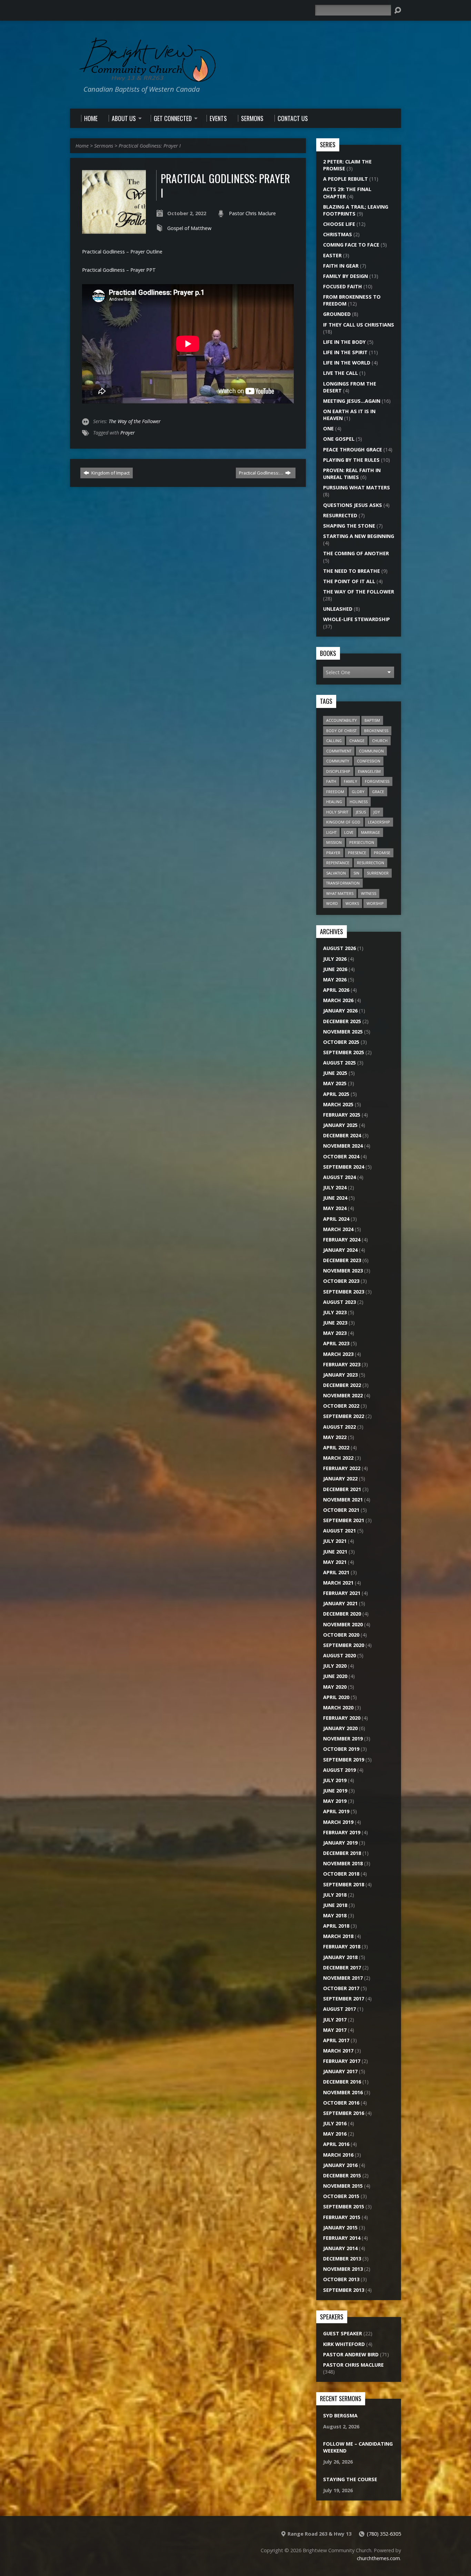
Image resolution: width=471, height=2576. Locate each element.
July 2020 (335, 1666)
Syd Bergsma (340, 2415)
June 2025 (335, 1073)
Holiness (359, 802)
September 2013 (344, 2290)
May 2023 (335, 1333)
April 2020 (336, 1697)
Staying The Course (350, 2479)
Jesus (361, 812)
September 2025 (344, 1052)
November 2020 (343, 1624)
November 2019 (343, 1739)
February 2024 (342, 1240)
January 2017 (340, 2071)
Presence (357, 853)
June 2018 (335, 1905)
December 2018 (342, 1853)
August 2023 (339, 1302)
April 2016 (336, 2144)
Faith (331, 781)
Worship (375, 903)
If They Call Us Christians (359, 325)
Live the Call (340, 373)
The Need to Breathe (352, 571)
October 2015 (341, 2196)
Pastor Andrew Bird (351, 2354)
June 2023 (335, 1323)
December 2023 (342, 1260)
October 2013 (341, 2279)
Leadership (379, 822)
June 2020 (335, 1676)
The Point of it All (349, 581)
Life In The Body (344, 342)
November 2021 (343, 1500)
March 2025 (338, 1104)
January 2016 (340, 2165)
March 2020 (338, 1708)
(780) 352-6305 (384, 2534)
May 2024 (335, 1208)
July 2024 (335, 1187)
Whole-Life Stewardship (357, 619)
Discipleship (338, 771)
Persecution (362, 842)
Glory (358, 792)
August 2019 (339, 1770)
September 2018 (344, 1884)
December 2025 (342, 1021)
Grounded (337, 314)
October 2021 (341, 1510)
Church (380, 741)
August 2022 (339, 1427)
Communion (371, 751)
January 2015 (340, 2228)
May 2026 (335, 980)
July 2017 (335, 2020)
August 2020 (339, 1655)
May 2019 (335, 1801)
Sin (356, 873)
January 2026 (340, 1011)
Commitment (339, 751)
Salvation (336, 873)
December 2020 (342, 1614)
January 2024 (340, 1250)
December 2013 (342, 2259)
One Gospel (339, 439)
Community (338, 761)
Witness (369, 893)
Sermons (104, 146)
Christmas (338, 234)
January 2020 (340, 1728)
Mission (334, 842)
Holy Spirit (337, 812)
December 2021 (342, 1489)
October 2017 (341, 1988)
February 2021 (342, 1593)
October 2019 (341, 1749)
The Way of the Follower (135, 421)
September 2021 (344, 1520)
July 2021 (335, 1541)
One (328, 428)
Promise (382, 853)
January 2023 (340, 1375)
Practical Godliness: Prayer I (150, 146)
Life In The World (347, 363)
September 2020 (344, 1645)
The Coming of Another (356, 553)
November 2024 (343, 1146)
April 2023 (336, 1343)
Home (82, 146)
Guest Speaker (343, 2333)
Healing (334, 802)
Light (331, 832)
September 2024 (344, 1167)
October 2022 (341, 1406)
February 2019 (342, 1832)
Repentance (338, 863)
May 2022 (335, 1437)
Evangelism (369, 771)
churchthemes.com (378, 2558)
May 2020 (335, 1687)
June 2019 (335, 1791)
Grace (378, 792)
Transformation (343, 883)
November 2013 (343, 2269)
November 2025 (343, 1032)
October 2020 (341, 1635)
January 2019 (340, 1843)
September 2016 (344, 2113)
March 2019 (338, 1822)
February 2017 (342, 2061)
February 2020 (342, 1718)
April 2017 (336, 2040)
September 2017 (344, 1999)
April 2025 (336, 1094)
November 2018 (343, 1863)
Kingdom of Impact (110, 473)
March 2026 (338, 1000)
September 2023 (344, 1292)
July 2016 (335, 2123)
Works (352, 903)
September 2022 (344, 1416)
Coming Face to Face (351, 245)
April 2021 (336, 1572)
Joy (377, 812)
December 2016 (342, 2082)
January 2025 (340, 1125)
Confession (369, 761)
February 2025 (342, 1115)
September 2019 (344, 1760)
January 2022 (340, 1479)
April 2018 (336, 1926)
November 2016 (343, 2092)
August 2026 (339, 948)
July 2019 (335, 1780)
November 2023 (343, 1271)
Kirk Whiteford (344, 2344)
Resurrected (340, 515)
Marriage (370, 832)
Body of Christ (341, 731)
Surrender (378, 873)
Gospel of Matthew (189, 228)
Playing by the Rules (351, 460)
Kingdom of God (343, 822)
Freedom (335, 792)
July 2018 (335, 1895)
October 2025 (341, 1042)
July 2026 (335, 959)
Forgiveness (377, 781)
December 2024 (342, 1135)
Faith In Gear (341, 266)
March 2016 (338, 2155)
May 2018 (335, 1915)
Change (357, 741)
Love (349, 832)
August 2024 (339, 1177)
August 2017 (339, 2009)
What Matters (340, 893)
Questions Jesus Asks (353, 505)
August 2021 (339, 1531)
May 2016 (335, 2134)
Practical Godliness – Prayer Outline (122, 252)
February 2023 (342, 1364)
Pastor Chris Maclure (252, 213)
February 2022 (342, 1468)
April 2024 (336, 1219)
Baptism (372, 720)
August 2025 (339, 1063)
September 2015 (344, 2206)
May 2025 (335, 1083)
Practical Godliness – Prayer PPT (119, 270)
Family (350, 781)
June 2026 (335, 969)
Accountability (342, 720)
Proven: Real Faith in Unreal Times (352, 474)
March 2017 (338, 2051)
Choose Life (339, 224)
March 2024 (338, 1229)
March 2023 (338, 1354)
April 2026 (336, 990)
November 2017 (343, 1978)
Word (332, 903)
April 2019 (336, 1811)
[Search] (398, 10)
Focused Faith (343, 286)
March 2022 (338, 1458)
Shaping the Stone (349, 526)
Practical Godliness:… (262, 473)
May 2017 (335, 2030)
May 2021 (335, 1562)
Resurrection (370, 863)
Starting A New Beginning (359, 536)
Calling (334, 741)
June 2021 (335, 1552)
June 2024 (335, 1198)
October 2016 (341, 2103)
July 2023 (335, 1312)
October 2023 (341, 1281)
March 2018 (338, 1936)
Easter (332, 255)
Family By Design (345, 276)
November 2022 (343, 1395)
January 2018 (340, 1957)
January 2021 (340, 1603)
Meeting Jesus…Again (352, 401)
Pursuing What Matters (357, 487)
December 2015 (342, 2175)
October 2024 (341, 1156)
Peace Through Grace (353, 450)
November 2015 (343, 2186)
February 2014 (342, 2238)
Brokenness (376, 731)
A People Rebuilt (345, 179)
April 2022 (336, 1447)
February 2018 (342, 1946)
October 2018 (341, 1874)
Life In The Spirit (345, 352)
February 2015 (342, 2217)
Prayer (128, 433)
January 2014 (340, 2248)
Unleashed (338, 609)
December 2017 (342, 1968)
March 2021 (338, 1583)
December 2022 (342, 1385)
